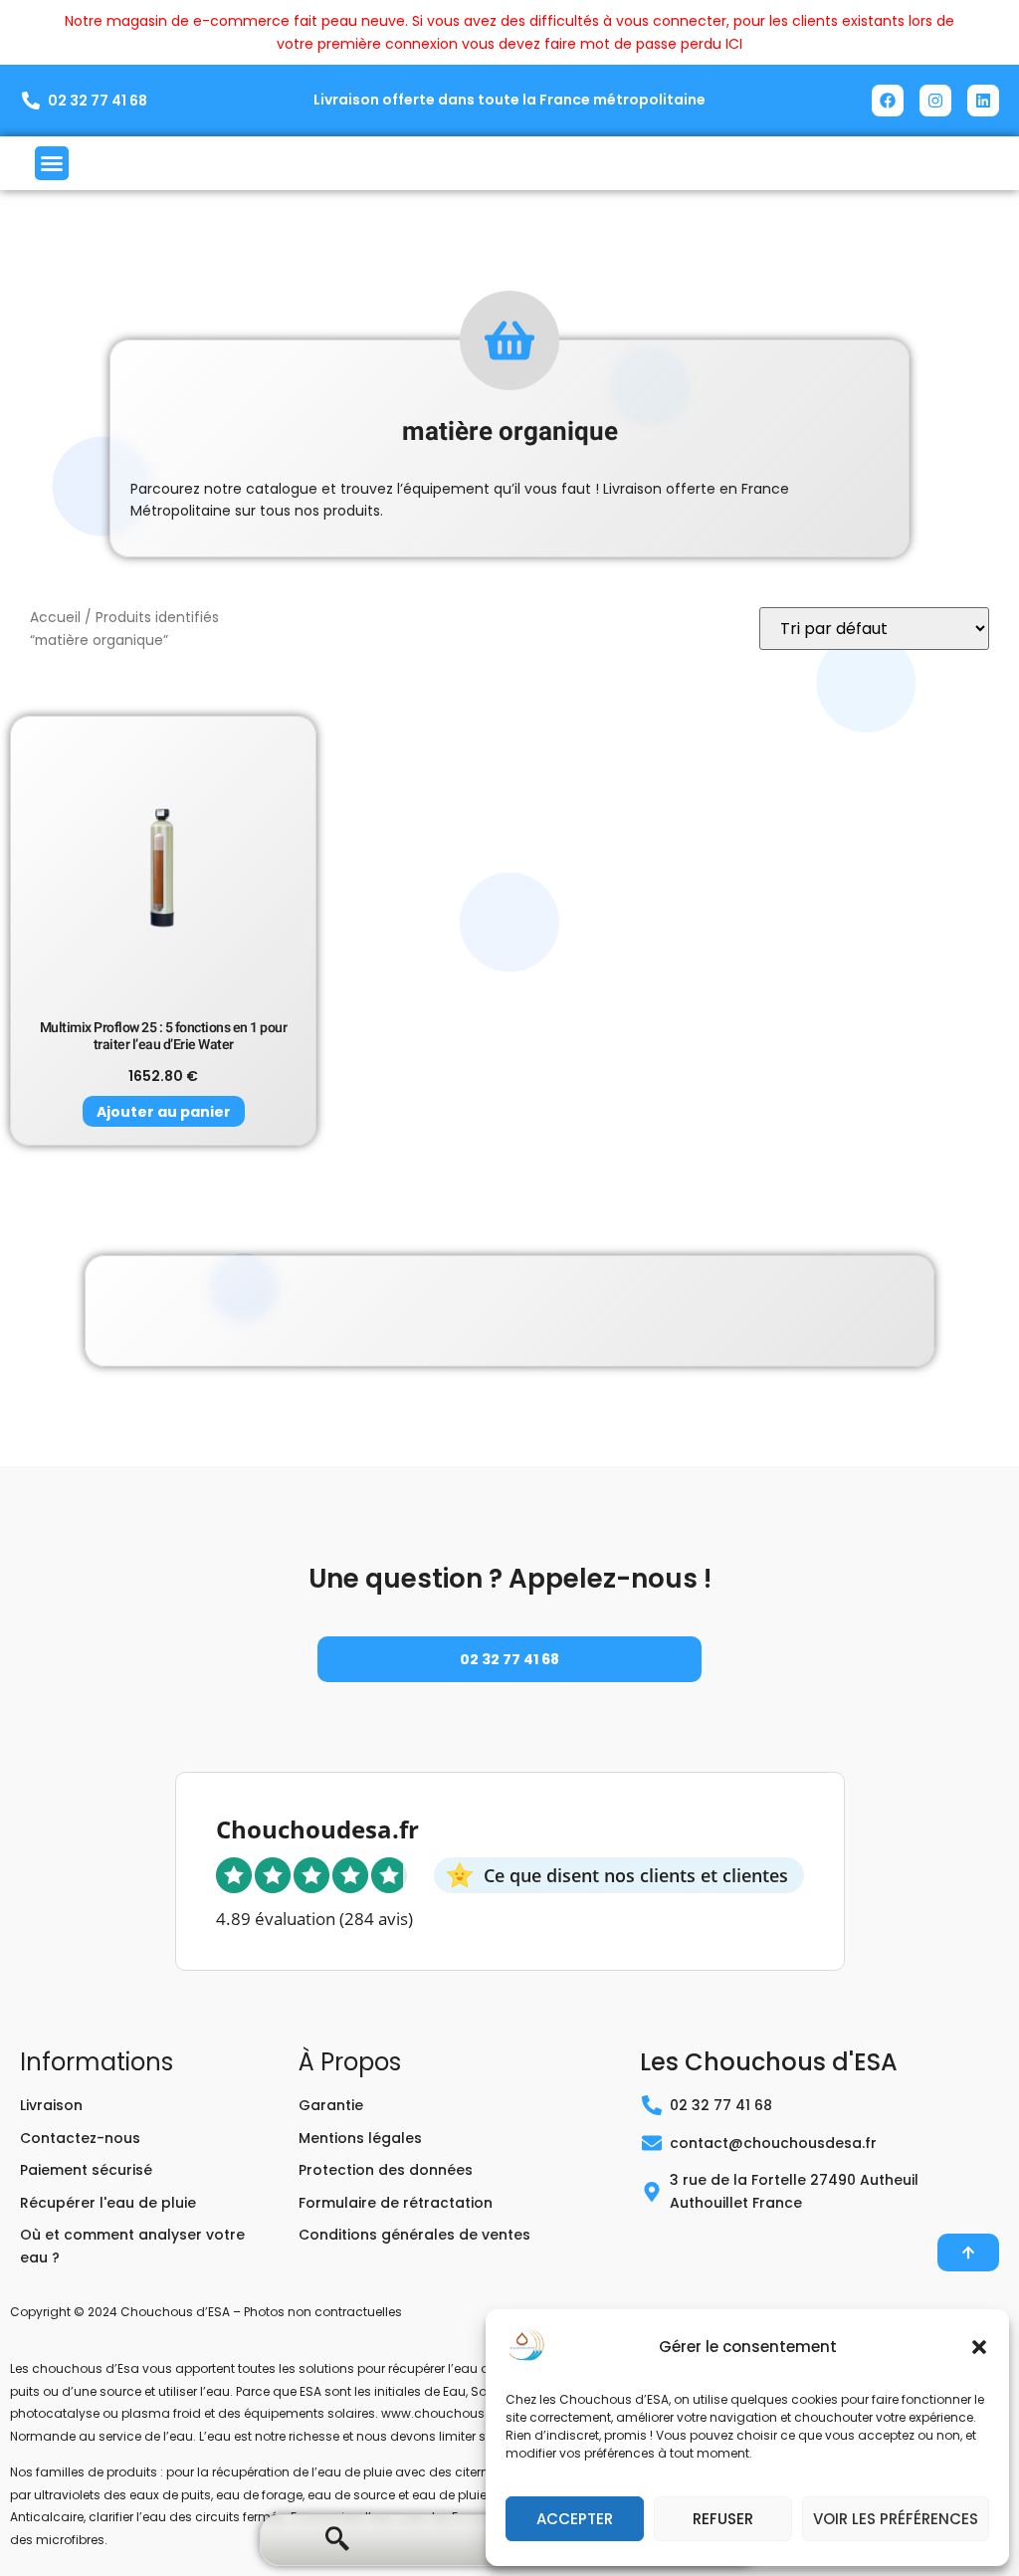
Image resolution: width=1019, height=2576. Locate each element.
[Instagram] (935, 101)
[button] (979, 2347)
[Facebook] (888, 101)
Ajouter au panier (164, 1112)
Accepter (575, 2519)
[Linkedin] (983, 101)
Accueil (55, 618)
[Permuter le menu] (52, 163)
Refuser (723, 2519)
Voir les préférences (896, 2519)
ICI (734, 44)
